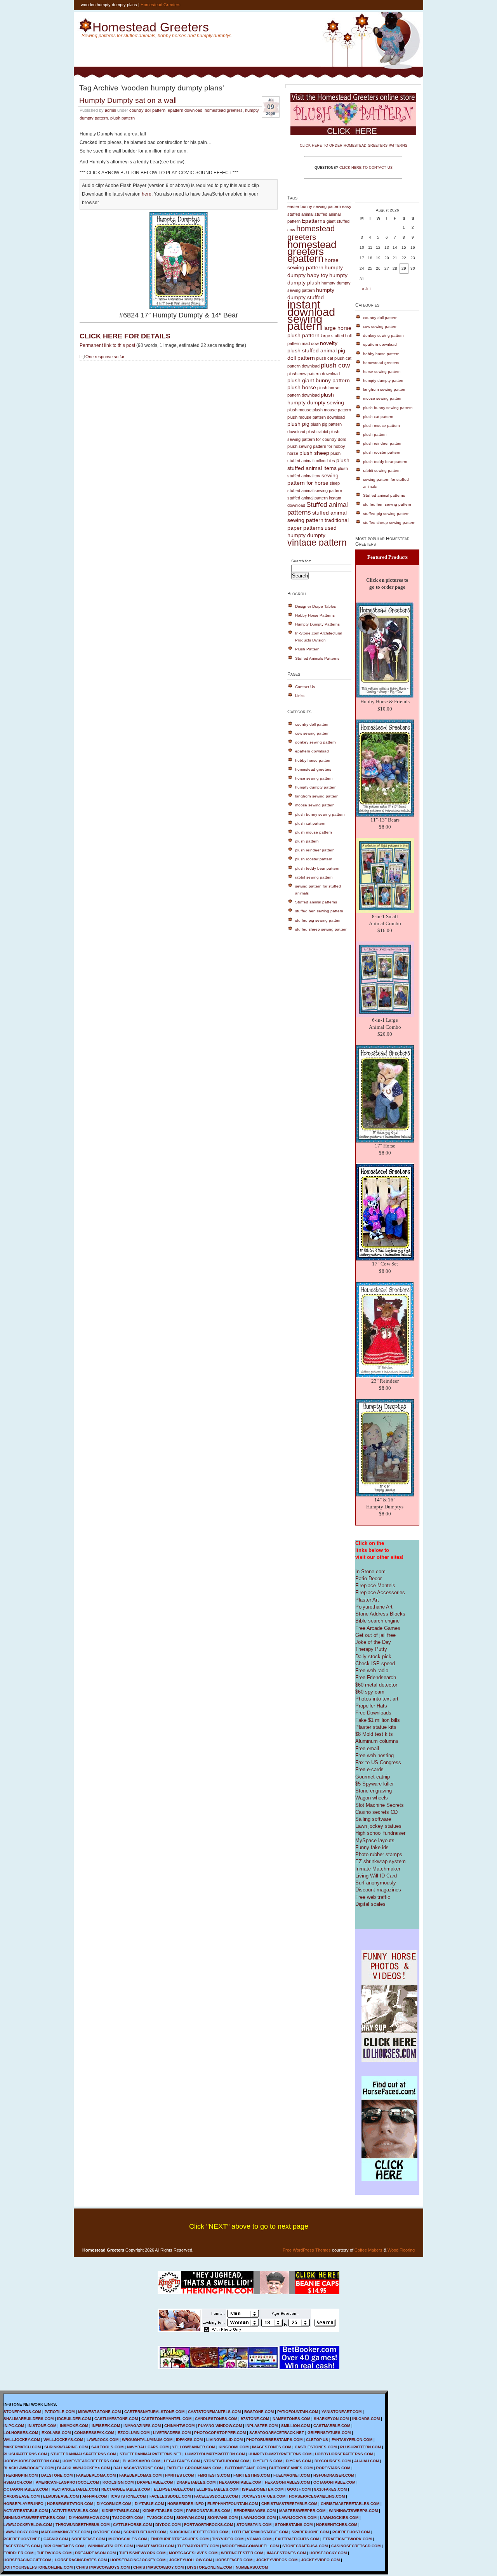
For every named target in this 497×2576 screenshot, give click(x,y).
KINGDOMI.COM (234, 2447)
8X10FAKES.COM (330, 2489)
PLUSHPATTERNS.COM (25, 2454)
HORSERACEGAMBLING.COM (317, 2496)
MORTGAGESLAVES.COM (193, 2553)
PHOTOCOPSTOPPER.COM (220, 2433)
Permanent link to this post (107, 345)
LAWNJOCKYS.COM (298, 2518)
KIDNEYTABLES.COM (162, 2511)
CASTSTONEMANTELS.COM (214, 2412)
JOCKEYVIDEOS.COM (277, 2560)
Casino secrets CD (376, 1812)
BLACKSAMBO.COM (142, 2461)
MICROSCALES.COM (128, 2539)
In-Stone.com (370, 1571)
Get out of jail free (375, 1635)
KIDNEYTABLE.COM (120, 2511)
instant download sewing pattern (311, 315)
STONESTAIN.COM (254, 2525)
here (147, 194)
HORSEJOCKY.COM (328, 2553)
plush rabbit (317, 432)
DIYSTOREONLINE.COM (210, 2567)
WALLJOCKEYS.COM (63, 2440)
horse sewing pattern (314, 778)
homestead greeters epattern (312, 251)
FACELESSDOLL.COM (170, 2496)
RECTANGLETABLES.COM (126, 2489)
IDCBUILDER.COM (74, 2419)
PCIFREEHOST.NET (22, 2539)
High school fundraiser (380, 1833)
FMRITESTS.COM (214, 2475)
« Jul (366, 289)
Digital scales (370, 1904)
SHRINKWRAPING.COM (66, 2447)
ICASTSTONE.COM (128, 2496)
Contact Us (305, 687)
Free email (367, 1748)
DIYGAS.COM (298, 2461)
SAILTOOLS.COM (107, 2447)
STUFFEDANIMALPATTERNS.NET (150, 2454)
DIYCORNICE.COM (114, 2504)
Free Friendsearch (376, 1677)
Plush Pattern (307, 649)
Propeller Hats (371, 1706)
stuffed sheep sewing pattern (321, 929)
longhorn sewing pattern (317, 796)
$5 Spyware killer (374, 1784)
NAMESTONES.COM (291, 2419)
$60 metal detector (376, 1685)
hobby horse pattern (313, 760)
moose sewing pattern (315, 805)
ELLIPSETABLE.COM (173, 2489)
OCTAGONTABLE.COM (334, 2482)
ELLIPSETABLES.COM (217, 2489)
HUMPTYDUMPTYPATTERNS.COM (280, 2454)
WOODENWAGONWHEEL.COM (250, 2546)
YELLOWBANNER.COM (194, 2447)
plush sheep (314, 453)
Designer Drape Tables (315, 606)
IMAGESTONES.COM (272, 2447)
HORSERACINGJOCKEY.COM (138, 2560)
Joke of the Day (373, 1642)
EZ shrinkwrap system (381, 1861)
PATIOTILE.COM (60, 2412)
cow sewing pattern (312, 733)
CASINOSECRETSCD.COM (356, 2546)
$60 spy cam (370, 1692)
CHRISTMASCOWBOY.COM (158, 2567)
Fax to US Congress (378, 1762)
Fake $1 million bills (378, 1720)
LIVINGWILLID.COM (224, 2440)
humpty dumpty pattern (316, 787)
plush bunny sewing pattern (320, 814)
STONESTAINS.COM (294, 2525)
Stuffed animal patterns (316, 902)
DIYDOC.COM (168, 2525)
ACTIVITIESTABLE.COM (26, 2511)
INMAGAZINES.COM (142, 2426)
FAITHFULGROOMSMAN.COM (194, 2468)
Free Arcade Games (378, 1628)
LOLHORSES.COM (21, 2433)
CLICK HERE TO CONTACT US (366, 168)
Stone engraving (374, 1791)
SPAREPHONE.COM (310, 2532)
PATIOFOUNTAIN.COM (298, 2412)
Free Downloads (373, 1713)
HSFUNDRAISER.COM (334, 2475)
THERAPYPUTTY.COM (198, 2546)
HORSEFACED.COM (234, 2560)
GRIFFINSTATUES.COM (329, 2433)
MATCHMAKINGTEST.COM (65, 2532)
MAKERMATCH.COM (22, 2447)
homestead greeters (224, 110)
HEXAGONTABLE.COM (240, 2482)
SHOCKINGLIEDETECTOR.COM (199, 2532)
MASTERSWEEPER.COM (302, 2511)
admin (110, 110)
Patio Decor (368, 1578)
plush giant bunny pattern (319, 381)
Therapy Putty (371, 1649)
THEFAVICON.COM (54, 2553)
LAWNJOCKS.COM (258, 2518)
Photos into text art (377, 1699)
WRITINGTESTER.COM (242, 2553)
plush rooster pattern (314, 859)
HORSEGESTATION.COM (70, 2504)
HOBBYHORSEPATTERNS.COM (344, 2454)
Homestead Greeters (161, 5)
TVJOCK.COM (160, 2518)
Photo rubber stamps (379, 1854)
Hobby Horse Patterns (315, 615)
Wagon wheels (372, 1798)
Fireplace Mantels (375, 1585)
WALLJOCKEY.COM (22, 2440)
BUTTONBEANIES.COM (291, 2468)
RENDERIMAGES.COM (255, 2511)
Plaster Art (367, 1600)
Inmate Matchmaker (378, 1869)
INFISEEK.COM (106, 2426)
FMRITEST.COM (180, 2475)
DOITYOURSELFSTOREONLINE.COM (38, 2567)
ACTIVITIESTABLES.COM (75, 2511)
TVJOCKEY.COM (128, 2518)
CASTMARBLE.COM (332, 2426)
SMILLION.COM (295, 2426)
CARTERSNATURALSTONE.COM (154, 2412)
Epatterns (314, 221)
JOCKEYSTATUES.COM (263, 2496)
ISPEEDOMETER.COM (263, 2489)
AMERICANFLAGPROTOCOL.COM (67, 2482)
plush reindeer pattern (315, 850)
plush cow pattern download (314, 374)
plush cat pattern (310, 823)
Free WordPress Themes (307, 2250)
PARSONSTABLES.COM (208, 2511)
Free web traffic (373, 1897)
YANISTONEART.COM (341, 2412)
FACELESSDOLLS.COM (216, 2496)
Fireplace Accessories (380, 1592)
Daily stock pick (373, 1656)
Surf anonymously (376, 1883)
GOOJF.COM (299, 2489)
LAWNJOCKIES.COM (339, 2518)
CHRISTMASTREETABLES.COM (350, 2504)
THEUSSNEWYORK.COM (142, 2553)
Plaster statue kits (376, 1727)
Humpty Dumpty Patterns (317, 624)
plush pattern (123, 118)
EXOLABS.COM (56, 2433)
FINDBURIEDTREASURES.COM (180, 2539)
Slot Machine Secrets (380, 1805)
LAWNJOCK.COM (103, 2440)
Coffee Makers (368, 2250)
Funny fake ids (372, 1847)
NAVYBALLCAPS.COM (148, 2447)
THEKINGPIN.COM (21, 2475)
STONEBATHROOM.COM (226, 2461)
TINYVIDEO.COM (228, 2539)
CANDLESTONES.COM (216, 2419)
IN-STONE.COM (42, 2426)
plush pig (298, 424)
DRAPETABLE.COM (155, 2482)
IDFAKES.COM (189, 2440)
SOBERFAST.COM (88, 2539)
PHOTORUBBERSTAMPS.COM (274, 2440)
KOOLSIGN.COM (118, 2482)
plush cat (325, 358)
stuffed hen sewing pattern (319, 911)
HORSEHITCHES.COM (337, 2525)
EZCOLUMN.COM (134, 2433)
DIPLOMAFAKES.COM (64, 2546)
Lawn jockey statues (378, 1826)
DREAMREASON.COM (95, 2553)
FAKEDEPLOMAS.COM (140, 2475)
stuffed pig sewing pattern (318, 920)
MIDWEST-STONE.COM (99, 2412)
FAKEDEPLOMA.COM (96, 2475)
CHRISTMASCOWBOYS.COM (103, 2567)
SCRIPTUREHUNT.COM (145, 2532)
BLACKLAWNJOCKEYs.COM (83, 2468)
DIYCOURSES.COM (333, 2461)
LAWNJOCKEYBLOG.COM (28, 2525)
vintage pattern (317, 543)
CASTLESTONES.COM (316, 2447)
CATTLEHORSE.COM (132, 2525)
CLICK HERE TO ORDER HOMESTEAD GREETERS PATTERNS (354, 146)
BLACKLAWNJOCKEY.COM (29, 2468)
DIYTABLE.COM (149, 2504)
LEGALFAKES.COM (182, 2461)
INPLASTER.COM (262, 2426)
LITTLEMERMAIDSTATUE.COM (260, 2532)
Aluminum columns (377, 1741)
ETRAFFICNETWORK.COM (347, 2539)
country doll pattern (147, 110)
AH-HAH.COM (367, 2461)
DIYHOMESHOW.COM (89, 2518)
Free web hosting (374, 1755)
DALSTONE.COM (57, 2475)
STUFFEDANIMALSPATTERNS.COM (83, 2454)
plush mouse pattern (332, 410)
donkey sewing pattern (315, 742)
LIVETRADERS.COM (172, 2433)
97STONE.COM (255, 2419)
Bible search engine (377, 1621)
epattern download (185, 110)
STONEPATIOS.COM (22, 2412)
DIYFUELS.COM (268, 2461)
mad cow (310, 343)
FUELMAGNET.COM (292, 2475)
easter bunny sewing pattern (314, 206)
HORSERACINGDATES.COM (81, 2560)
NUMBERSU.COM (252, 2567)
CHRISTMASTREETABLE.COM (289, 2504)
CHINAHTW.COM (179, 2426)
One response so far (105, 357)
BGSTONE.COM (259, 2412)
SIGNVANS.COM (222, 2518)
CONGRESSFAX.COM (94, 2433)
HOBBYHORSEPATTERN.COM (31, 2461)
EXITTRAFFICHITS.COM (297, 2539)
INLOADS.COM (366, 2419)
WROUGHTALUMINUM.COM (147, 2440)
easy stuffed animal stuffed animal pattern (319, 214)
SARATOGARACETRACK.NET (277, 2433)
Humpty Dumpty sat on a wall (128, 100)
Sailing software (373, 1819)
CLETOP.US (317, 2440)
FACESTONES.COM (22, 2546)
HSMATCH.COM (18, 2482)
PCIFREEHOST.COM (351, 2532)
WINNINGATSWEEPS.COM (353, 2511)
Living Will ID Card (376, 1876)
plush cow (335, 365)
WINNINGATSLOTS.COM (110, 2546)
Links (300, 696)
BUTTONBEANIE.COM (245, 2468)
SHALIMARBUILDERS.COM (29, 2419)
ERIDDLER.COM (18, 2553)
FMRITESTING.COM (252, 2475)
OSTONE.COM (107, 2532)
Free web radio (372, 1670)
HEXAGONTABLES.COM (287, 2482)
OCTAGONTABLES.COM (26, 2489)
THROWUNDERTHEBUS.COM (83, 2525)
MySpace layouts (375, 1840)
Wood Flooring (401, 2250)
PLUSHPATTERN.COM (361, 2447)
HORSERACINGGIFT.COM (27, 2560)
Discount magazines (378, 1890)
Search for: (301, 561)
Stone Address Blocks (380, 1614)
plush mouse (299, 410)
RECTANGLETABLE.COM (75, 2489)
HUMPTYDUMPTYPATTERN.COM (215, 2454)
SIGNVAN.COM (190, 2518)
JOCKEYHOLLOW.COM (190, 2560)
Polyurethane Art (374, 1607)
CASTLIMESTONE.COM (116, 2419)
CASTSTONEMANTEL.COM (166, 2419)
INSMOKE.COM (74, 2426)
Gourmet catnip (373, 1777)
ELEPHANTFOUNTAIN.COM (233, 2504)
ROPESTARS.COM (333, 2468)
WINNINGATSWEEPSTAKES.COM (34, 2518)
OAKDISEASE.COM (22, 2496)
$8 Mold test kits (374, 1734)
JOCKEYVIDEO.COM (320, 2560)
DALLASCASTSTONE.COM (138, 2468)
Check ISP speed (375, 1663)
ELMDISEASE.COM (61, 2496)
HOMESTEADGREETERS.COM (91, 2461)
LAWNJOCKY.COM (21, 2532)
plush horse (302, 387)
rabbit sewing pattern (314, 877)
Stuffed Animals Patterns (317, 658)
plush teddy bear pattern (317, 868)
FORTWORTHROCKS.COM (209, 2525)
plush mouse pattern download (316, 417)
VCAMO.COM (259, 2539)
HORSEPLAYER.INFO (23, 2504)
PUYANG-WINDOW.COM (220, 2426)
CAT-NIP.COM (56, 2539)
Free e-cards (369, 1769)
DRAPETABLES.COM (196, 2482)
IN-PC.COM (14, 2426)
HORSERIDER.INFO (186, 2504)
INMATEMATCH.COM (155, 2546)
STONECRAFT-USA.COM (305, 2546)
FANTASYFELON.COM (352, 2440)
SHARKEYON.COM (331, 2419)
